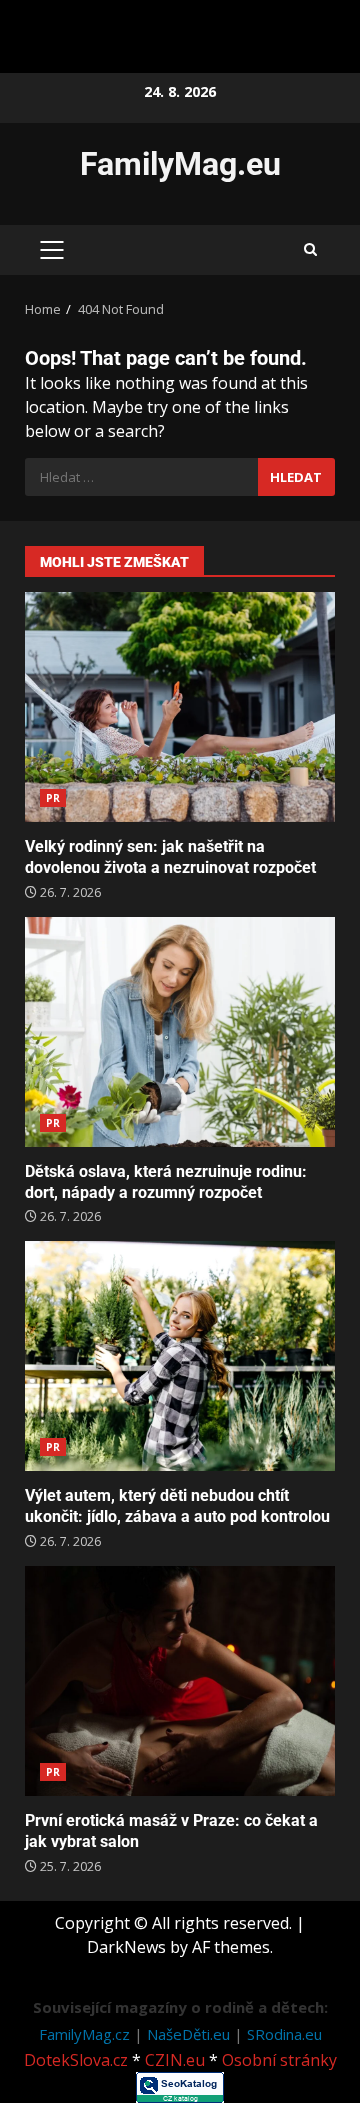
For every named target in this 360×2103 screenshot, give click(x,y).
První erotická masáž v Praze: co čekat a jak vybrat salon (180, 1681)
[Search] (310, 250)
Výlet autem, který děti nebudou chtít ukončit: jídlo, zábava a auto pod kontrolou (180, 1356)
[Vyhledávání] (141, 477)
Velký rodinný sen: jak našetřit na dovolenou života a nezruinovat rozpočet (180, 707)
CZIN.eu (175, 2060)
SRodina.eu (284, 2034)
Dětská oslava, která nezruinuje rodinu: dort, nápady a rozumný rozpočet (180, 1032)
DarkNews (126, 1947)
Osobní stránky (279, 2060)
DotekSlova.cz (76, 2060)
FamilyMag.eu (180, 164)
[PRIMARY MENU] (51, 250)
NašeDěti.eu (190, 2034)
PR (53, 798)
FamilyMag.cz (86, 2034)
